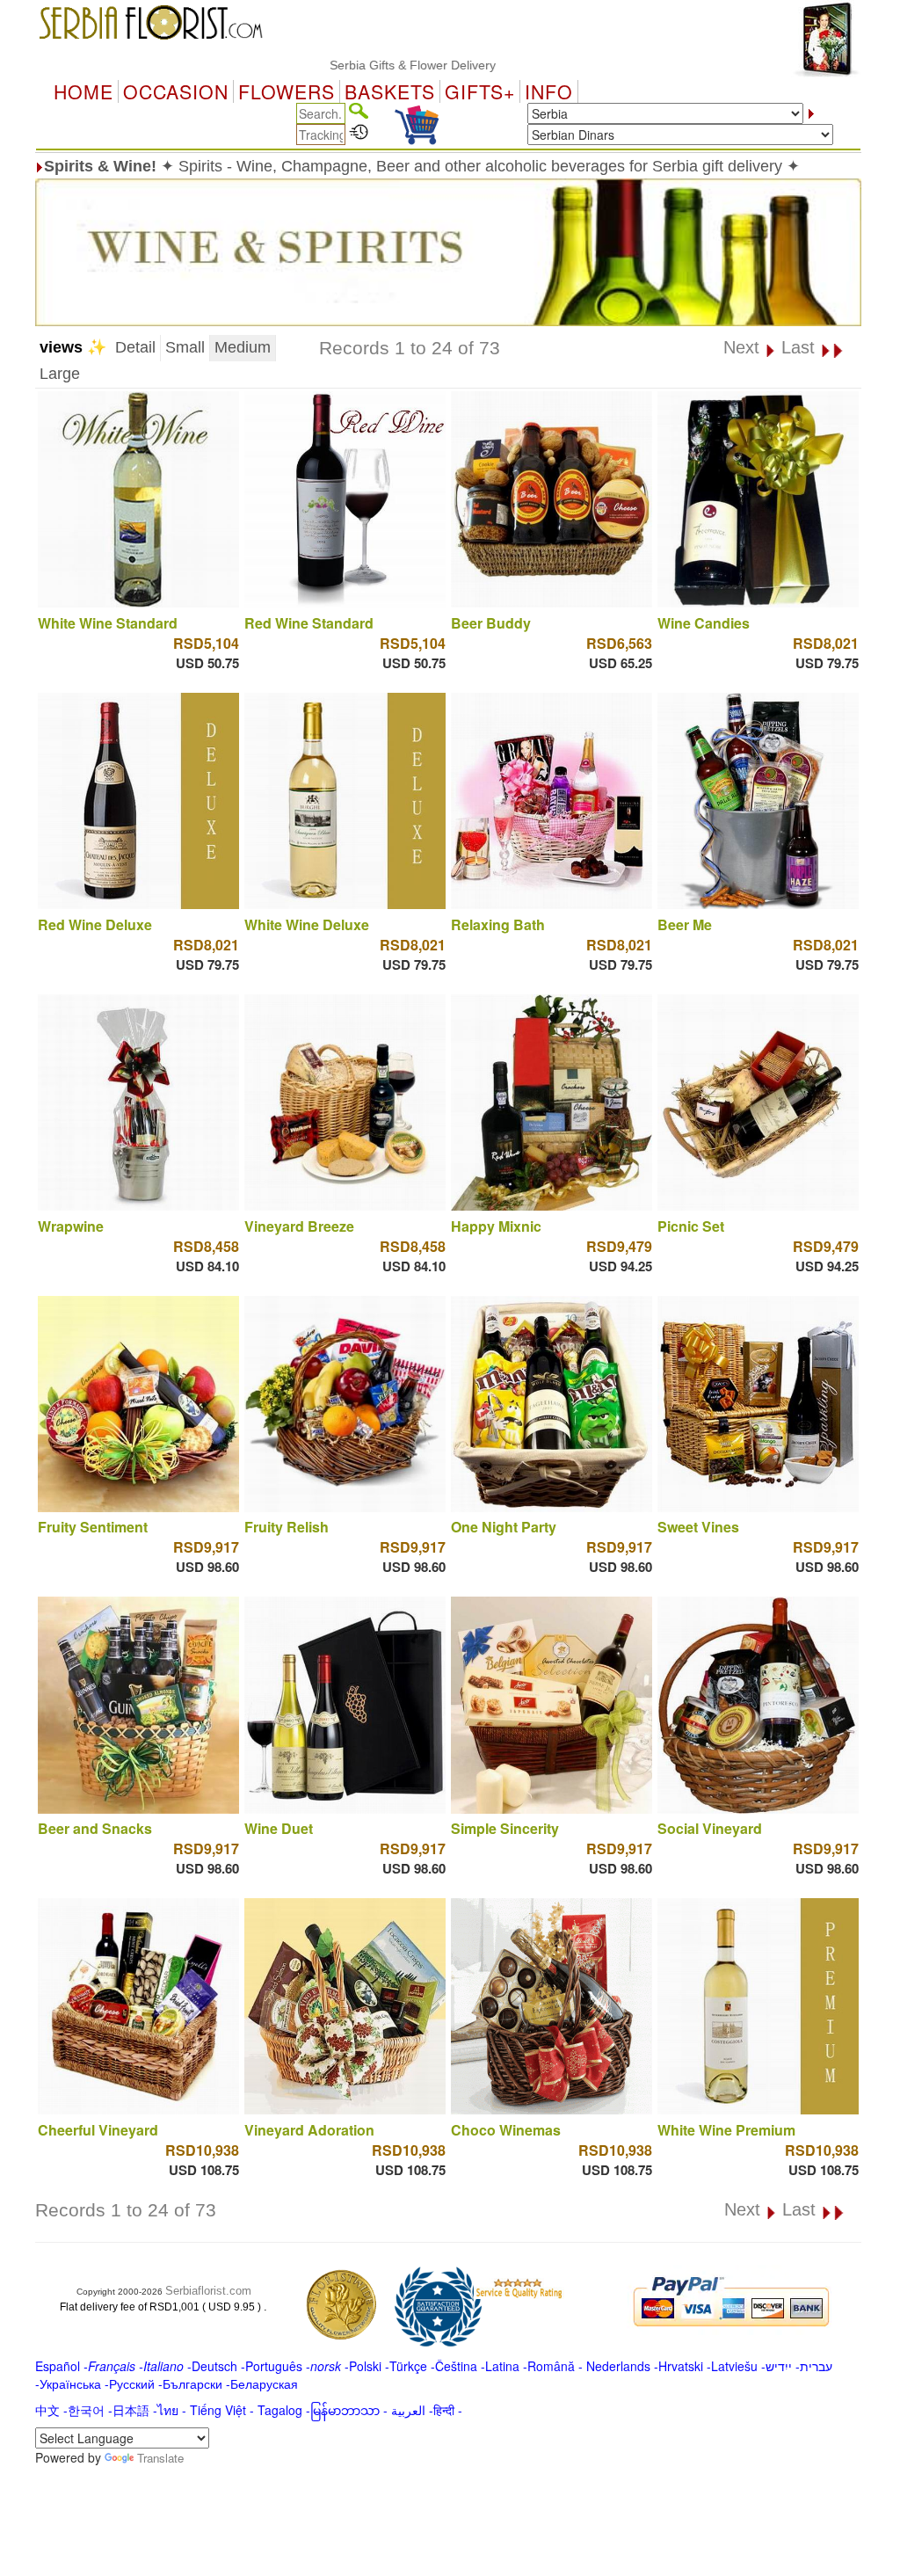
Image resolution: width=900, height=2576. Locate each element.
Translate (160, 2458)
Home (83, 91)
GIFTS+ (480, 91)
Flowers (287, 91)
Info (549, 91)
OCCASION (176, 91)
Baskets (390, 91)
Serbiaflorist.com (208, 2291)
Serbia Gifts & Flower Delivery (356, 65)
